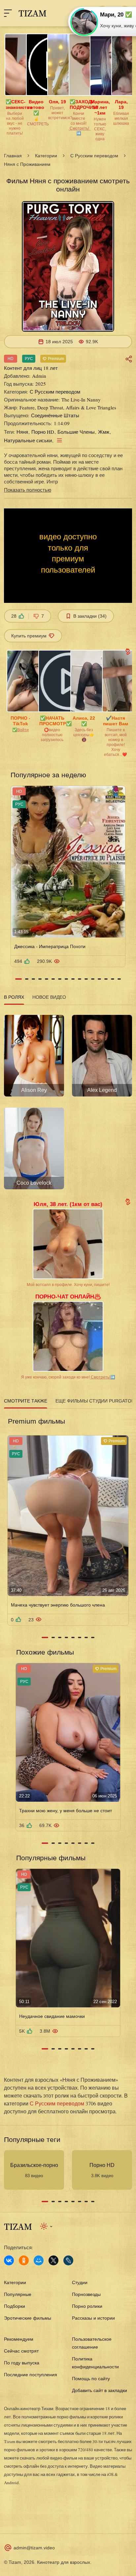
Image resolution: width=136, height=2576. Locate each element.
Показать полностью (28, 490)
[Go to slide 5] (47, 979)
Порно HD (43, 432)
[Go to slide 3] (33, 979)
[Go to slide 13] (99, 979)
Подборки (15, 2306)
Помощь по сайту (91, 2379)
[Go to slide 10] (80, 979)
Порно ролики (87, 2306)
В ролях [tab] (14, 997)
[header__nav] (8, 13)
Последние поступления (31, 2375)
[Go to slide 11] (86, 979)
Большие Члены (76, 432)
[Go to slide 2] (27, 979)
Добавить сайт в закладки (100, 2390)
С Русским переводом (94, 156)
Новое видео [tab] (49, 997)
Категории (46, 156)
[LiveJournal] (68, 2260)
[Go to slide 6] (53, 979)
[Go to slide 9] (73, 979)
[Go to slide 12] (93, 979)
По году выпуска (22, 2363)
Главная (13, 156)
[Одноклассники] (24, 2260)
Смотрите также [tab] (26, 1401)
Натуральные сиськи (28, 440)
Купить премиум (29, 636)
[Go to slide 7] (60, 979)
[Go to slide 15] (113, 979)
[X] (53, 2260)
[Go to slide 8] (66, 979)
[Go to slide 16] (119, 979)
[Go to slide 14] (106, 979)
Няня (22, 432)
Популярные (18, 2294)
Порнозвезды (86, 2294)
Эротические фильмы (28, 2318)
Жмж (104, 432)
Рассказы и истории (93, 2318)
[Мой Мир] (39, 2260)
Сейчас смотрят (21, 2351)
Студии (80, 2282)
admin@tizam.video (34, 2548)
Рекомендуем (19, 2339)
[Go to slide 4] (40, 979)
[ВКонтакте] (9, 2260)
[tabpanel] (68, 1100)
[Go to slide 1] (18, 979)
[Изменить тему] (47, 2226)
